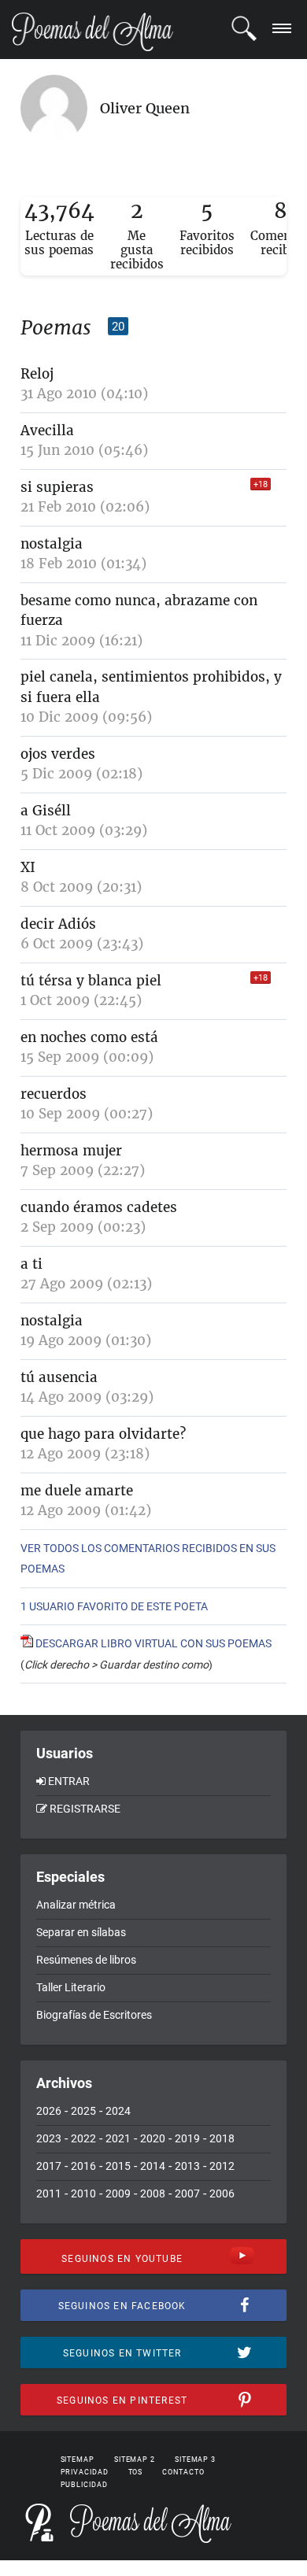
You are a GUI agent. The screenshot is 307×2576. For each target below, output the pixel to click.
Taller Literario (71, 1987)
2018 (222, 2138)
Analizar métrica (76, 1905)
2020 (153, 2138)
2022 (83, 2138)
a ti (31, 1264)
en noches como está (89, 1037)
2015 (118, 2166)
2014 (153, 2166)
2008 (153, 2193)
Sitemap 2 (135, 2460)
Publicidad (84, 2485)
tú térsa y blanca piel (91, 981)
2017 (49, 2166)
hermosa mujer (71, 1151)
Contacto (183, 2472)
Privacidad (85, 2472)
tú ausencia (59, 1377)
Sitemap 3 (195, 2460)
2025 (83, 2111)
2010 (83, 2193)
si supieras (57, 487)
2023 (49, 2138)
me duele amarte (77, 1491)
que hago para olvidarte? (103, 1434)
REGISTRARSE (85, 1809)
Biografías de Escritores (94, 2015)
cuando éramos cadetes (99, 1207)
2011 (49, 2193)
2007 (187, 2193)
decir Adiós (58, 924)
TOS (136, 2472)
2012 (222, 2166)
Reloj (37, 374)
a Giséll (46, 811)
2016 (83, 2166)
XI (28, 867)
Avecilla (47, 431)
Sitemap (78, 2460)
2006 (222, 2193)
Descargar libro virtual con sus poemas (152, 1643)
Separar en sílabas (81, 1932)
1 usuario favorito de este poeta (114, 1606)
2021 (118, 2138)
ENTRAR (69, 1781)
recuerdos (54, 1094)
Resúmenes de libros (86, 1960)
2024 (118, 2111)
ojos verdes (58, 754)
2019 (187, 2138)
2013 (187, 2166)
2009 (118, 2193)
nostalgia (52, 544)
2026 (49, 2111)
